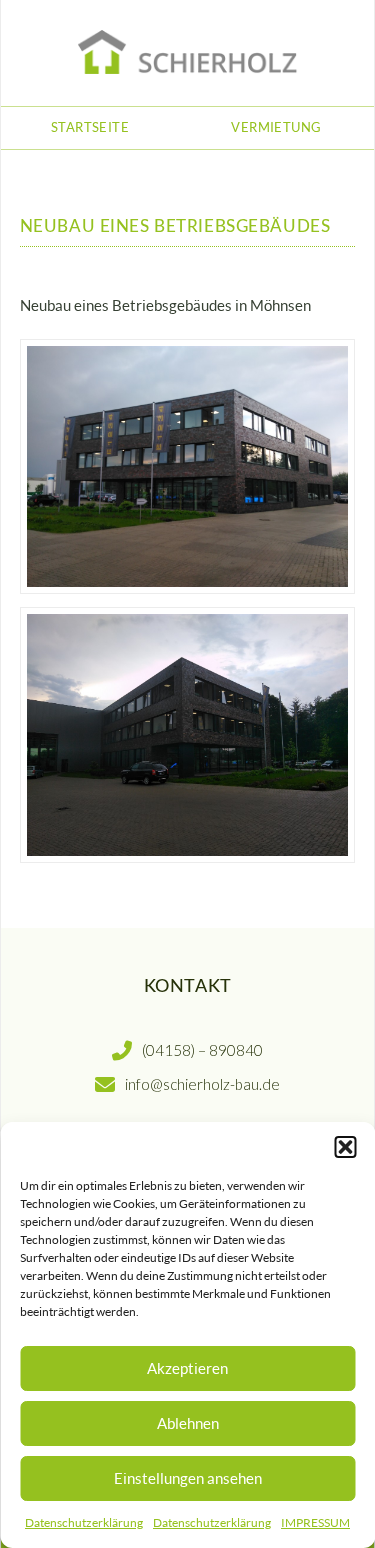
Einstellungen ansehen (188, 1478)
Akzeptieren (187, 1368)
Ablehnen (188, 1423)
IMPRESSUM (315, 1522)
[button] (345, 1147)
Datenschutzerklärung (84, 1522)
